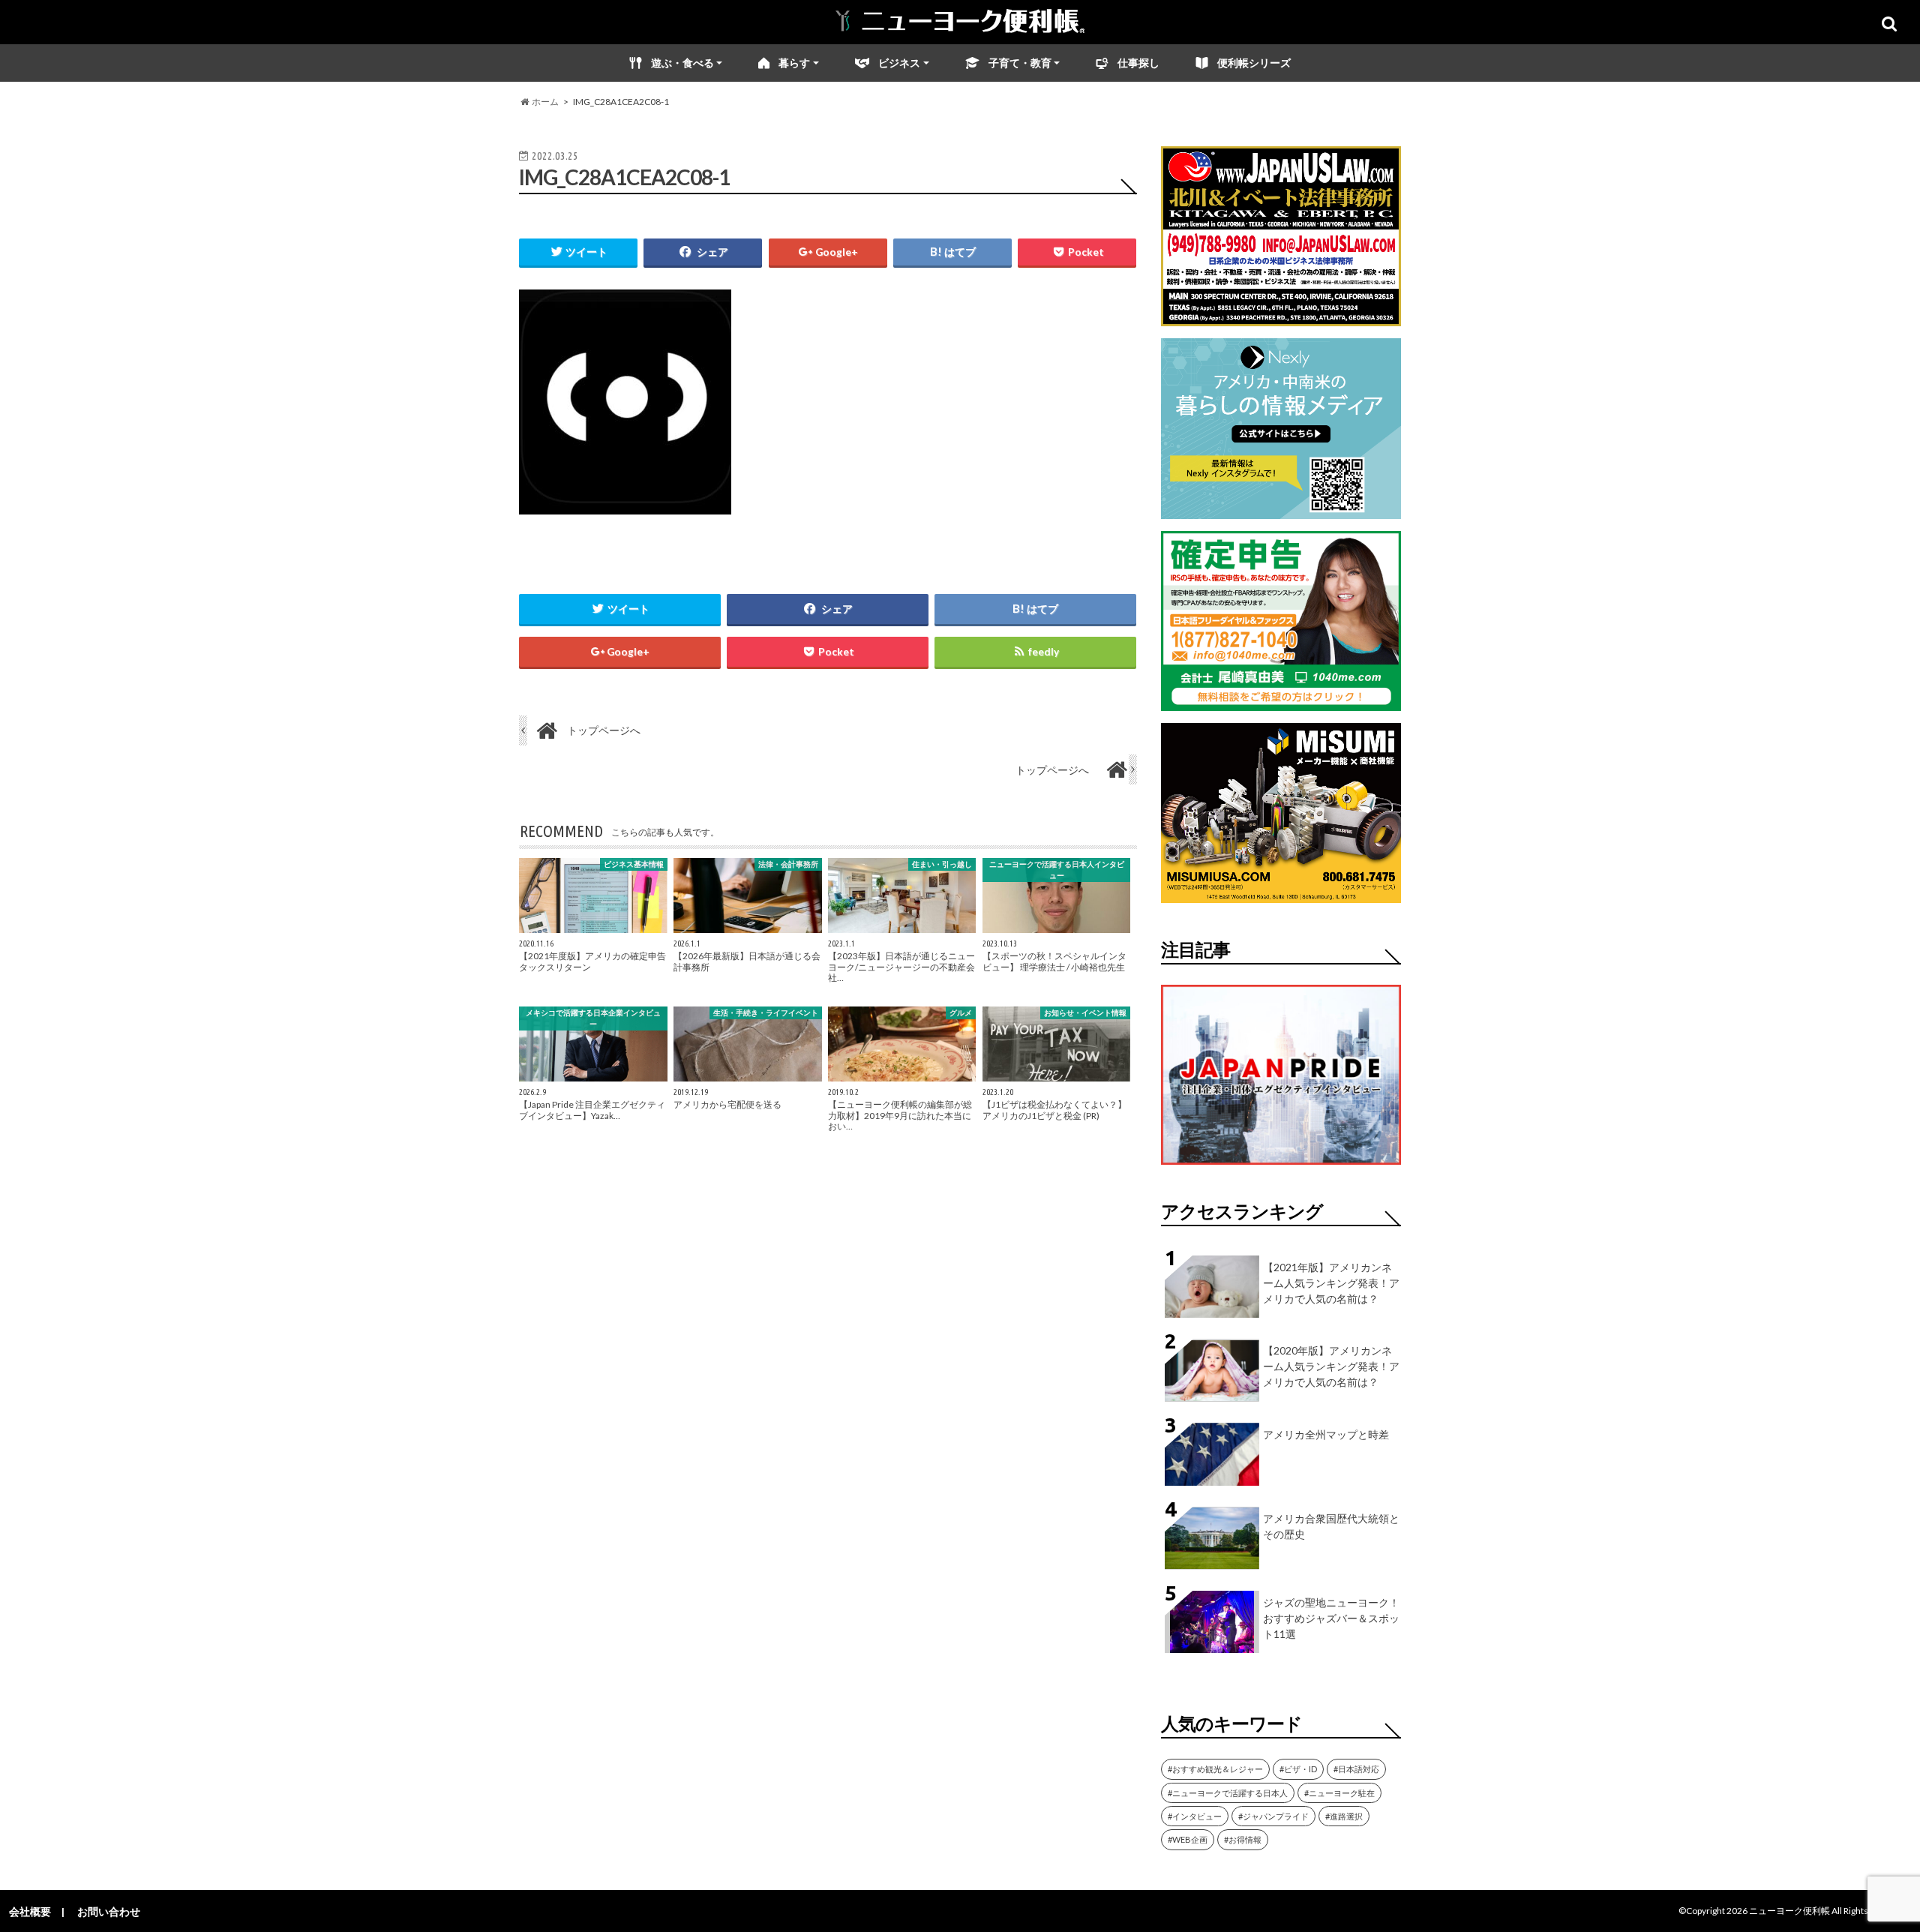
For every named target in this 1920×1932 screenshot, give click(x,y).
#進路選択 (1344, 1816)
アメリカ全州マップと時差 (1326, 1434)
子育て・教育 (1020, 63)
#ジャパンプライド (1273, 1816)
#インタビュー (1195, 1816)
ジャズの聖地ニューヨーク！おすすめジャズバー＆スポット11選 (1331, 1618)
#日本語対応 (1356, 1769)
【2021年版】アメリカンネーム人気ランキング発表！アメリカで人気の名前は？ (1331, 1283)
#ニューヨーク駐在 (1339, 1793)
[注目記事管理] (1281, 1167)
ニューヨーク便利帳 (1789, 1911)
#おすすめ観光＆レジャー (1215, 1769)
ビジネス (899, 63)
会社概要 (30, 1911)
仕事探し (1138, 63)
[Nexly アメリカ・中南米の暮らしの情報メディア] (1281, 510)
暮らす (794, 63)
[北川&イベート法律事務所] (1281, 317)
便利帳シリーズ (1254, 63)
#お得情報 (1243, 1839)
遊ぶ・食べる (682, 63)
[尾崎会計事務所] (1281, 702)
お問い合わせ (109, 1911)
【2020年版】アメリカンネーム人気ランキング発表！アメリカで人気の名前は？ (1331, 1366)
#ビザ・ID (1298, 1769)
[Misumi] (1281, 894)
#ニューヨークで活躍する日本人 (1228, 1793)
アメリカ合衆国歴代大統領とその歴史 (1331, 1526)
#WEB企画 (1188, 1839)
